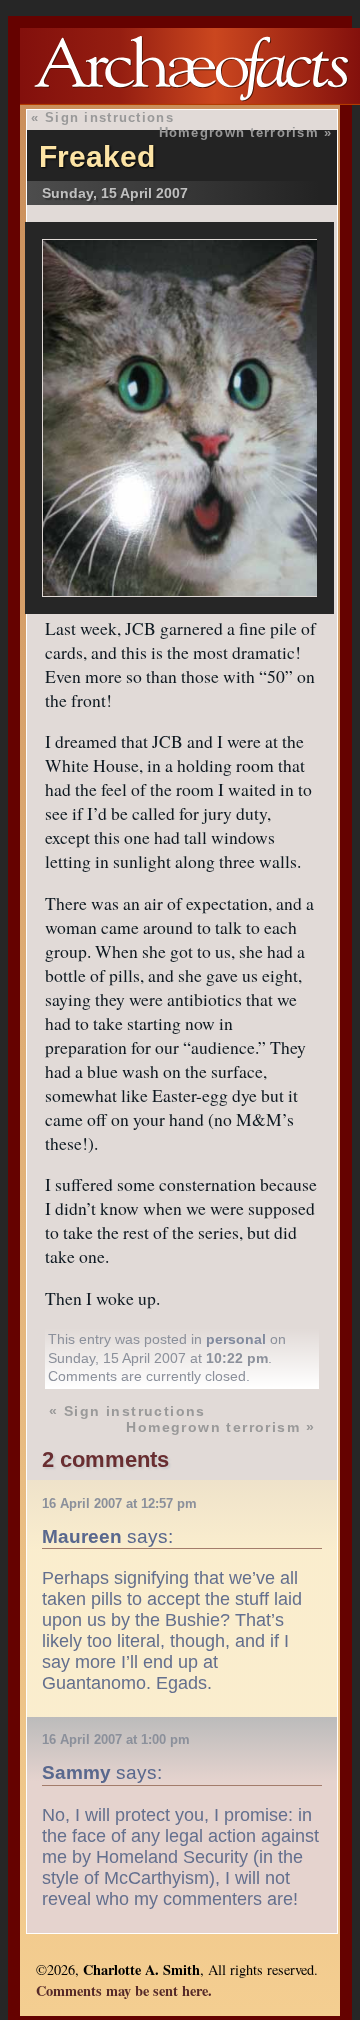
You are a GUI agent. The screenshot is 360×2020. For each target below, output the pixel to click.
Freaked (97, 156)
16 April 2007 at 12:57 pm (119, 1503)
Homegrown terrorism (239, 132)
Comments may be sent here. (124, 1990)
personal (236, 1339)
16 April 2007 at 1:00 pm (116, 1739)
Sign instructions (109, 117)
